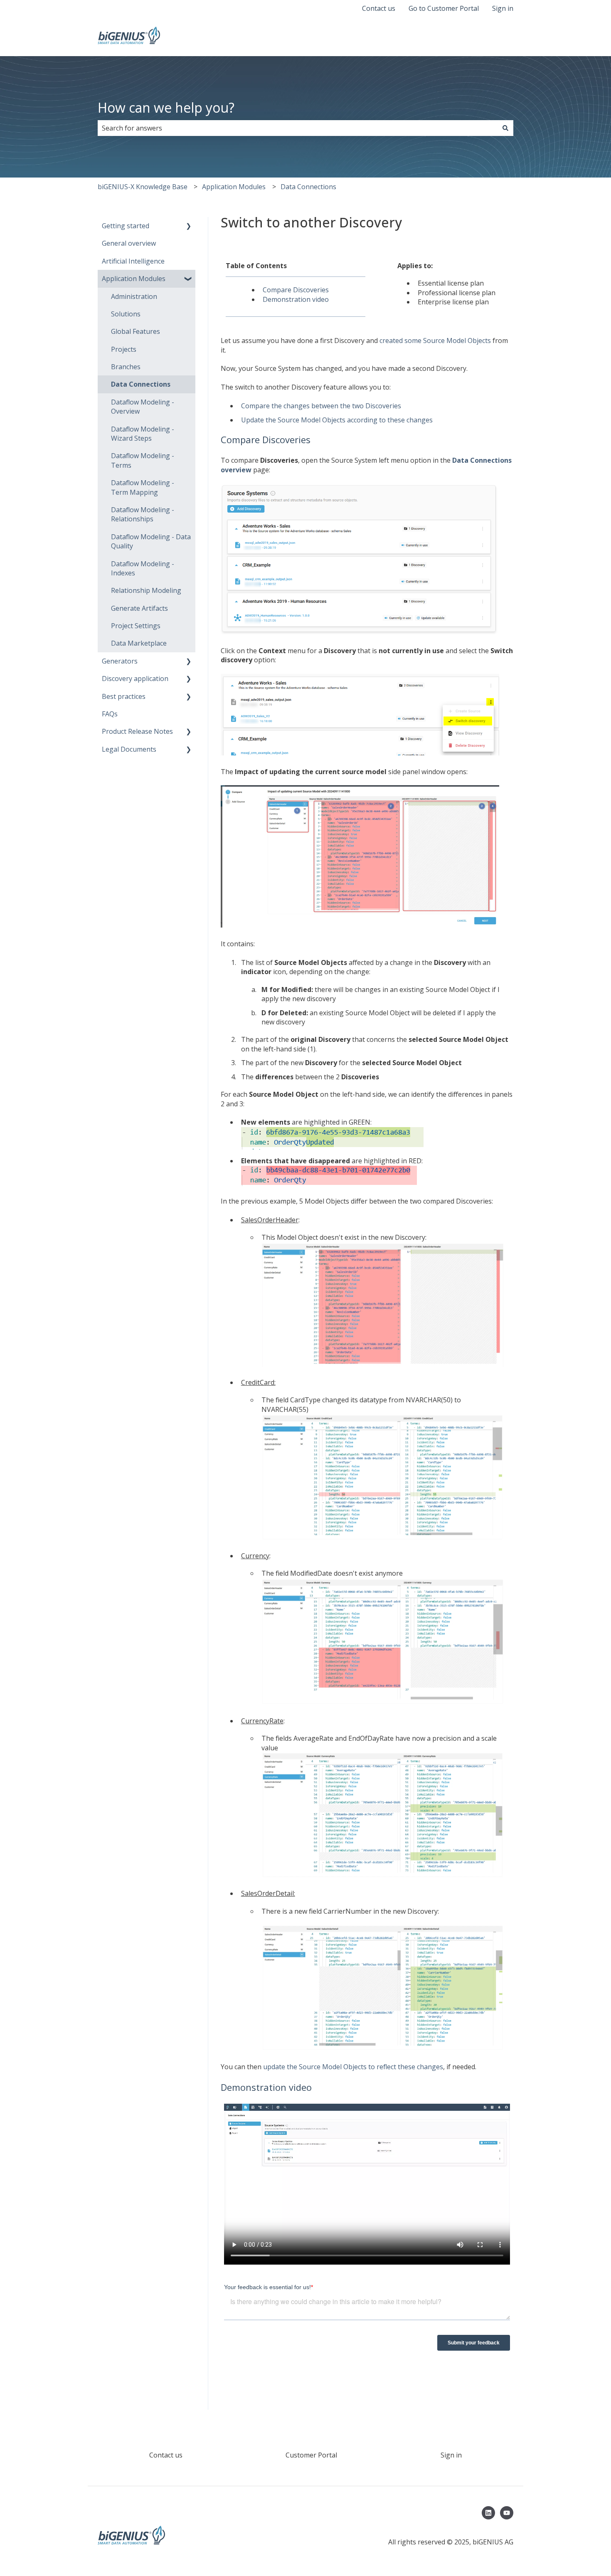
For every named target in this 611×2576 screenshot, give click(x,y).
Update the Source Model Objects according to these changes (337, 420)
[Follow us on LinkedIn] (488, 2513)
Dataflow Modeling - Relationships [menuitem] (143, 514)
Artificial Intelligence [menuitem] (133, 261)
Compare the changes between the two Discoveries (321, 406)
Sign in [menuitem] (451, 2455)
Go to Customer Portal (444, 8)
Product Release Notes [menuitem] (137, 731)
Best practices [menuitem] (124, 696)
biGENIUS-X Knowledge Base (143, 187)
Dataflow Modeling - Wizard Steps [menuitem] (143, 434)
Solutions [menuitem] (126, 314)
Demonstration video (296, 299)
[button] (189, 226)
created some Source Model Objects (435, 341)
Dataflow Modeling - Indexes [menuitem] (143, 568)
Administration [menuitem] (134, 296)
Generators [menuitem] (120, 661)
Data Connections (308, 187)
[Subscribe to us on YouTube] (507, 2513)
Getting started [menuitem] (126, 226)
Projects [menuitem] (124, 349)
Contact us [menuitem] (166, 2455)
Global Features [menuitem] (136, 331)
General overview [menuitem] (129, 243)
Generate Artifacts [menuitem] (139, 608)
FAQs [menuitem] (110, 714)
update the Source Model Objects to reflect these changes (353, 2067)
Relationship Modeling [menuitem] (146, 590)
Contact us (379, 8)
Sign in (503, 8)
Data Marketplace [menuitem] (139, 643)
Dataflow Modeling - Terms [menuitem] (143, 460)
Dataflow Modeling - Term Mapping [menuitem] (143, 487)
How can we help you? (166, 107)
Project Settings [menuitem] (136, 626)
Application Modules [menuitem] (134, 279)
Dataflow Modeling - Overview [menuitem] (143, 407)
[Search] (505, 128)
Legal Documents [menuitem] (129, 749)
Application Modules (234, 187)
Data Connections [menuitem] (141, 384)
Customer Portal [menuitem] (311, 2455)
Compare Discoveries (296, 290)
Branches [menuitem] (126, 367)
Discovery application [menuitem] (135, 679)
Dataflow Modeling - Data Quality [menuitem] (151, 541)
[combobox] (298, 128)
